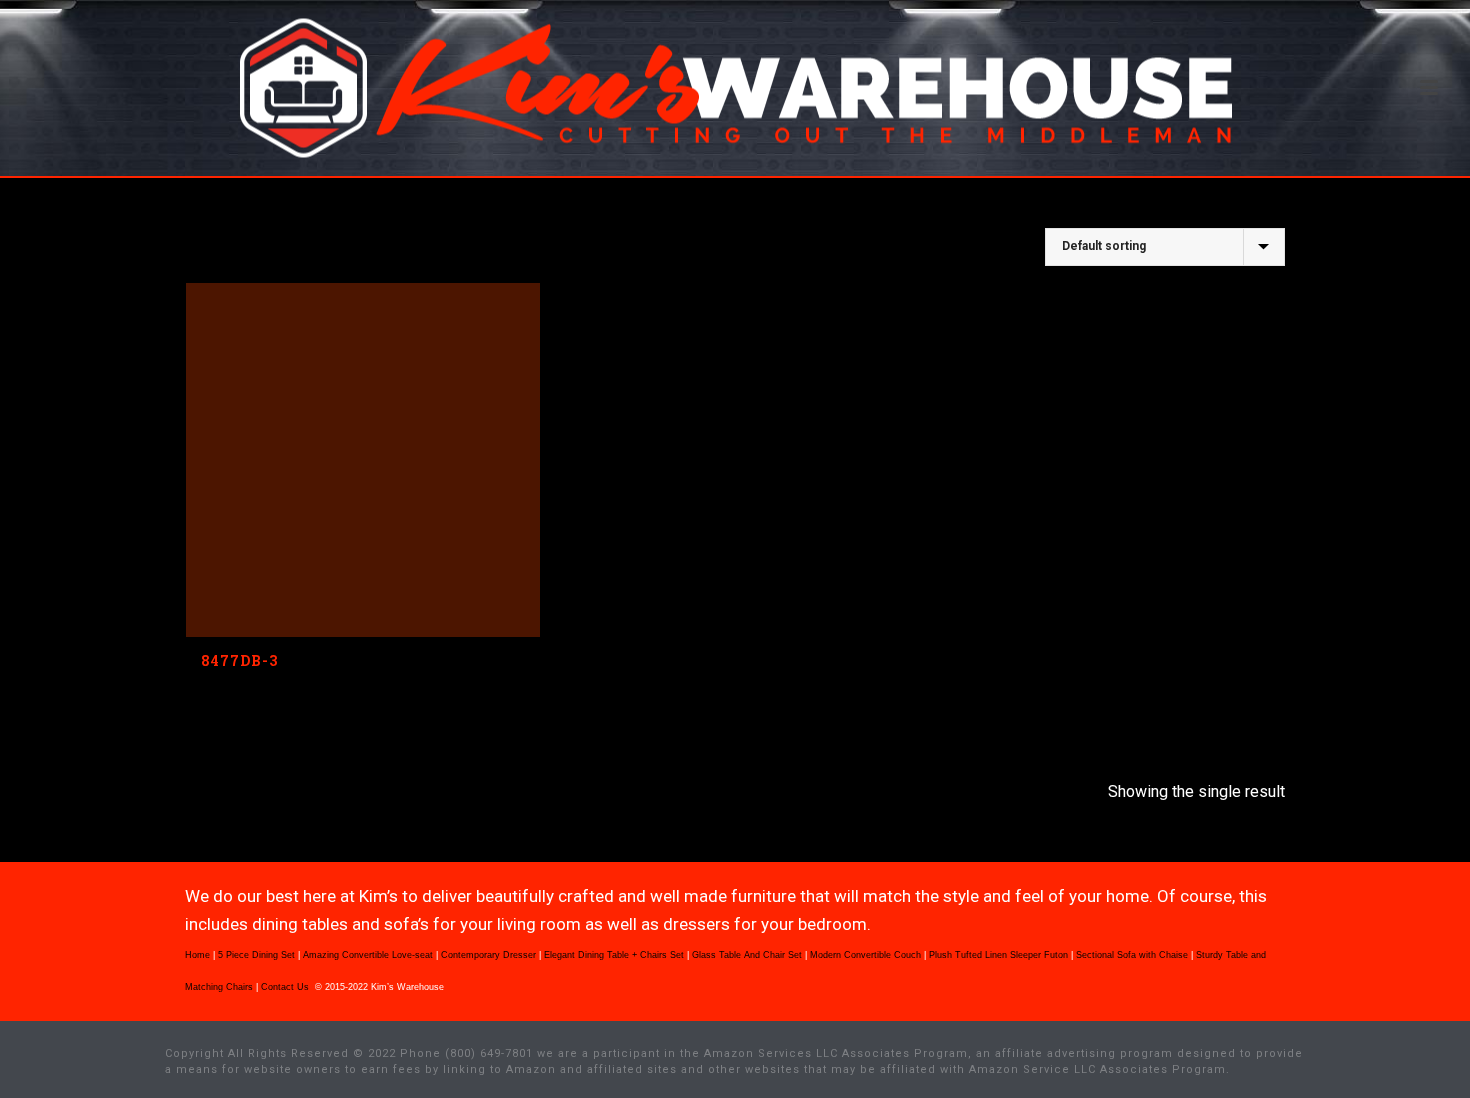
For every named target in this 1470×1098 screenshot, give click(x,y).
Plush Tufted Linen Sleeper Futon (998, 955)
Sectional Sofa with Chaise (1132, 955)
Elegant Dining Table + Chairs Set (614, 955)
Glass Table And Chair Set (747, 955)
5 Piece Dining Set (256, 955)
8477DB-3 (239, 660)
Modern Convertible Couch (865, 955)
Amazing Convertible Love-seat (368, 955)
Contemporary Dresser (488, 955)
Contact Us (286, 987)
